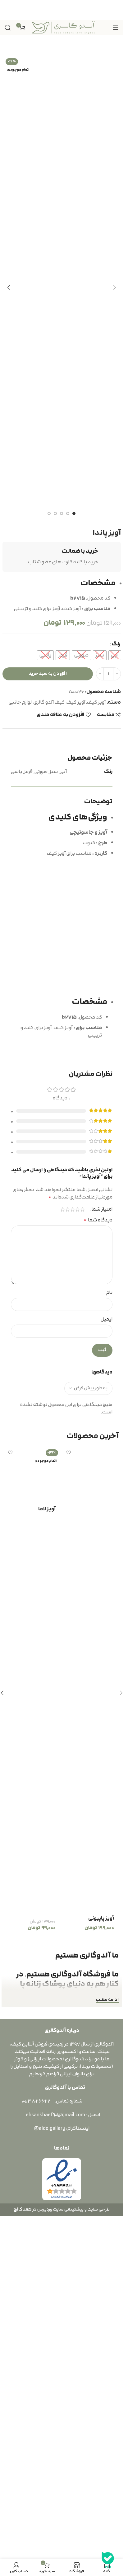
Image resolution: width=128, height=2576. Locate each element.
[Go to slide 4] (55, 513)
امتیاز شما (102, 1547)
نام (109, 1630)
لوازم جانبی (20, 702)
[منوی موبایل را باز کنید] (116, 28)
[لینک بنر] (62, 10)
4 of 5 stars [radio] (67, 1547)
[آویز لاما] (32, 2017)
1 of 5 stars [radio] (82, 1547)
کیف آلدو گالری (49, 702)
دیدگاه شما (98, 1557)
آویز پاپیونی (101, 2256)
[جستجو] (8, 28)
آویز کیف (96, 702)
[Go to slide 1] (74, 513)
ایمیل (107, 1657)
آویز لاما (47, 2256)
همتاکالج (23, 2553)
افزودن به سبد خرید (48, 674)
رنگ (116, 644)
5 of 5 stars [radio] (62, 1547)
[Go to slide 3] (62, 513)
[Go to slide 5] (49, 513)
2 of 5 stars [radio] (77, 1547)
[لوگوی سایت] (63, 27)
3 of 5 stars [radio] (72, 1547)
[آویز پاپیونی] (91, 2017)
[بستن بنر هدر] (8, 10)
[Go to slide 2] (68, 513)
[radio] (115, 655)
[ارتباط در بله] (108, 2561)
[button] (115, 287)
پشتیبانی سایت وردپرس (60, 2553)
